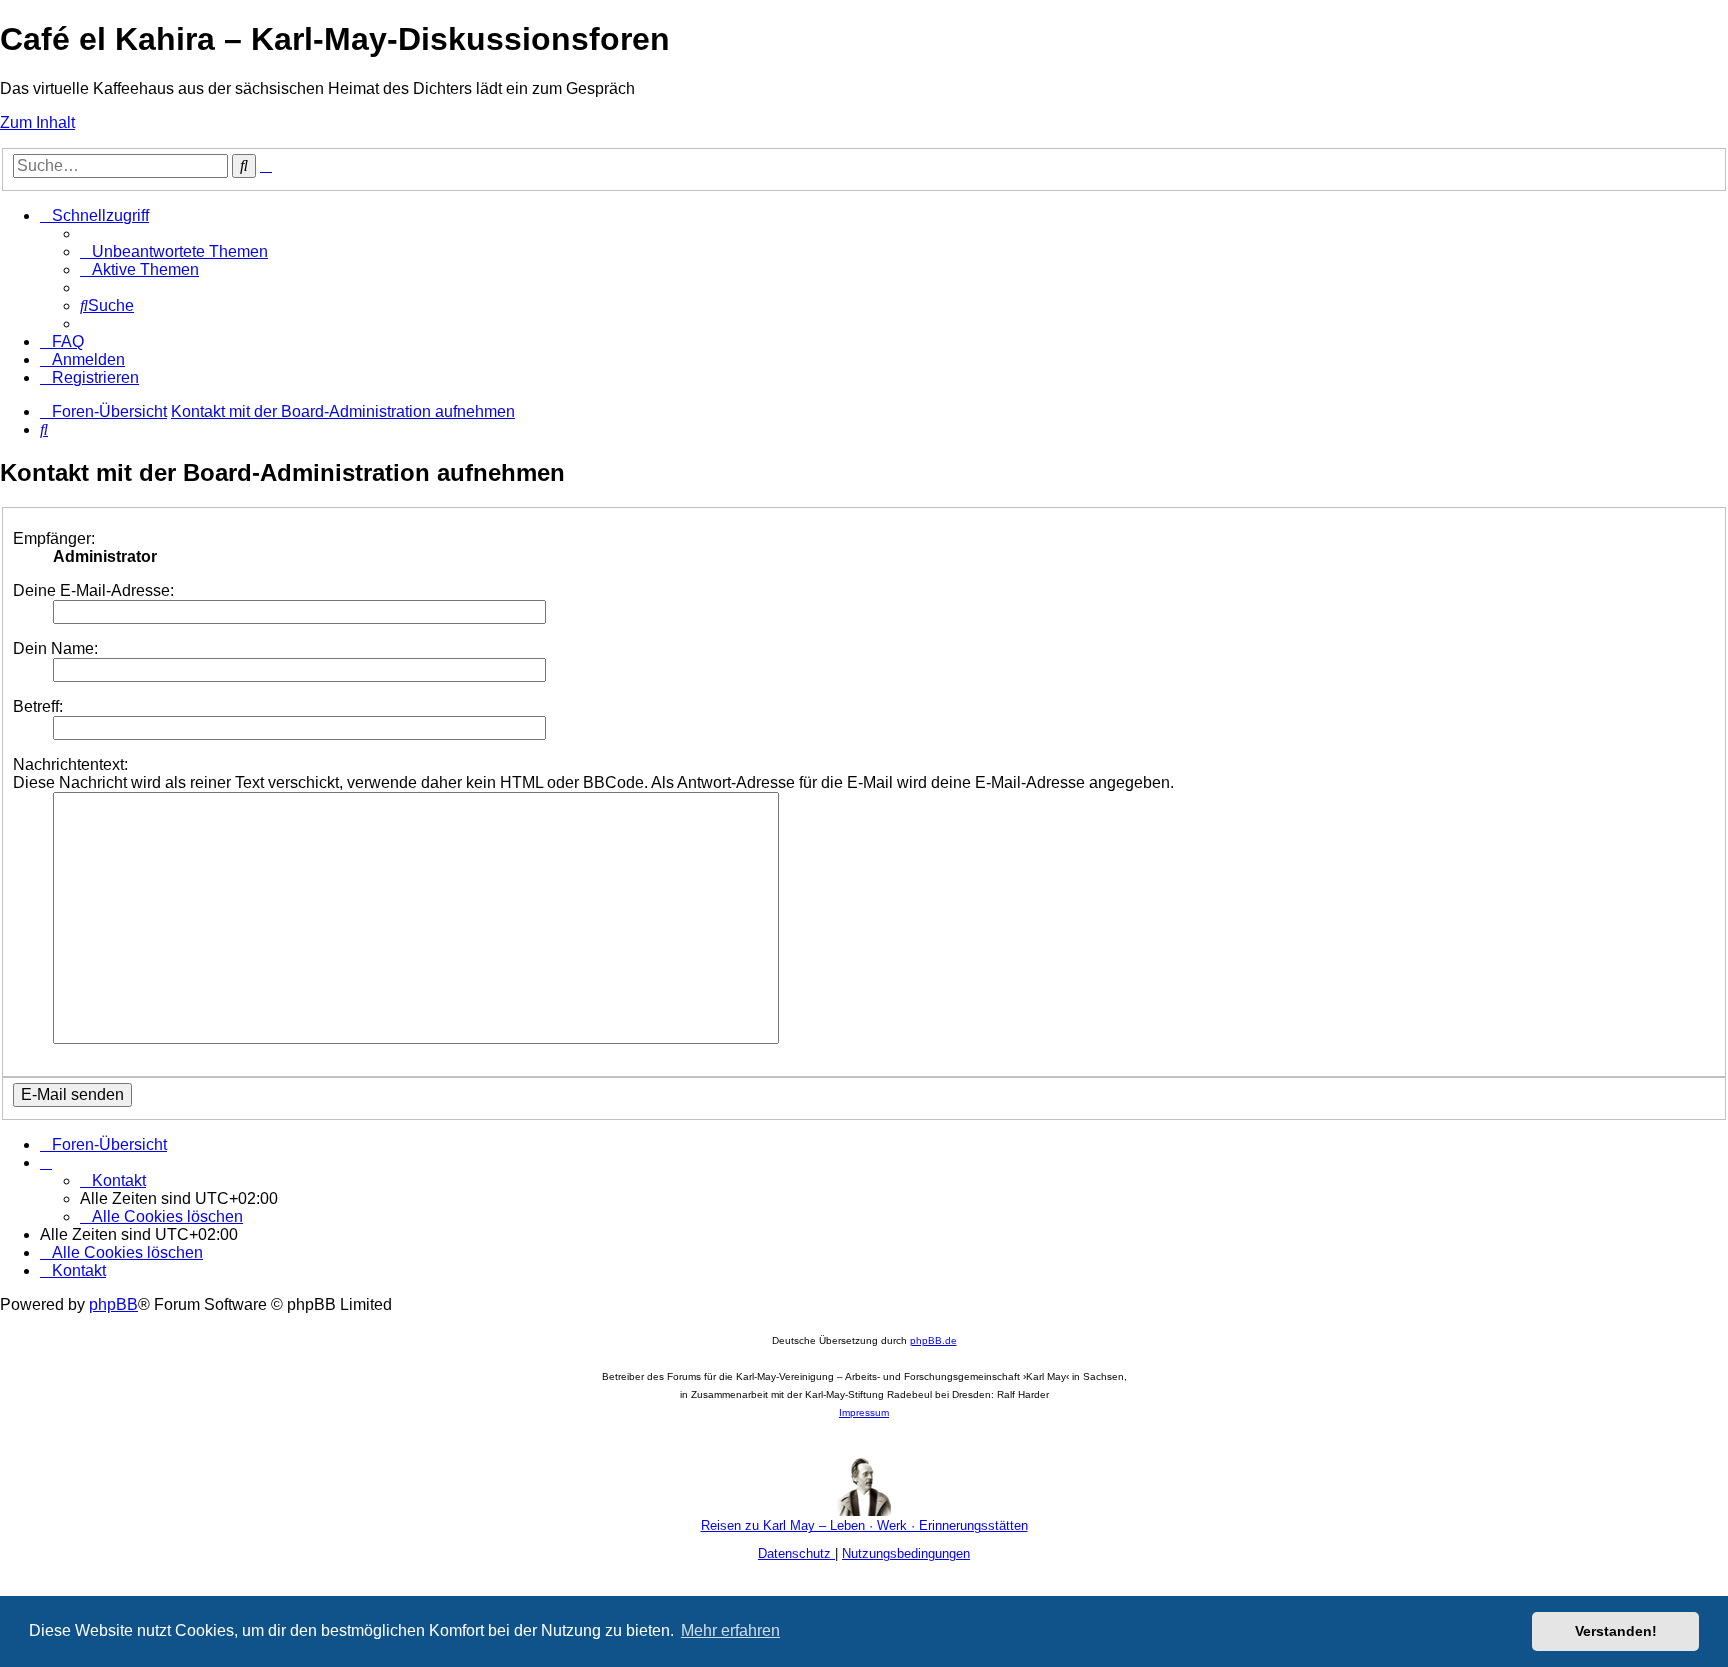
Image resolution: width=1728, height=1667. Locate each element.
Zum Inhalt (37, 122)
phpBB (113, 1304)
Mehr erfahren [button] (730, 1630)
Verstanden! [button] (1616, 1631)
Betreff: (38, 706)
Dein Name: (55, 648)
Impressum (864, 1412)
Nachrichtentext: (70, 764)
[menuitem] (174, 251)
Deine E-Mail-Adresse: (93, 590)
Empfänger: (54, 538)
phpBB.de (933, 1340)
